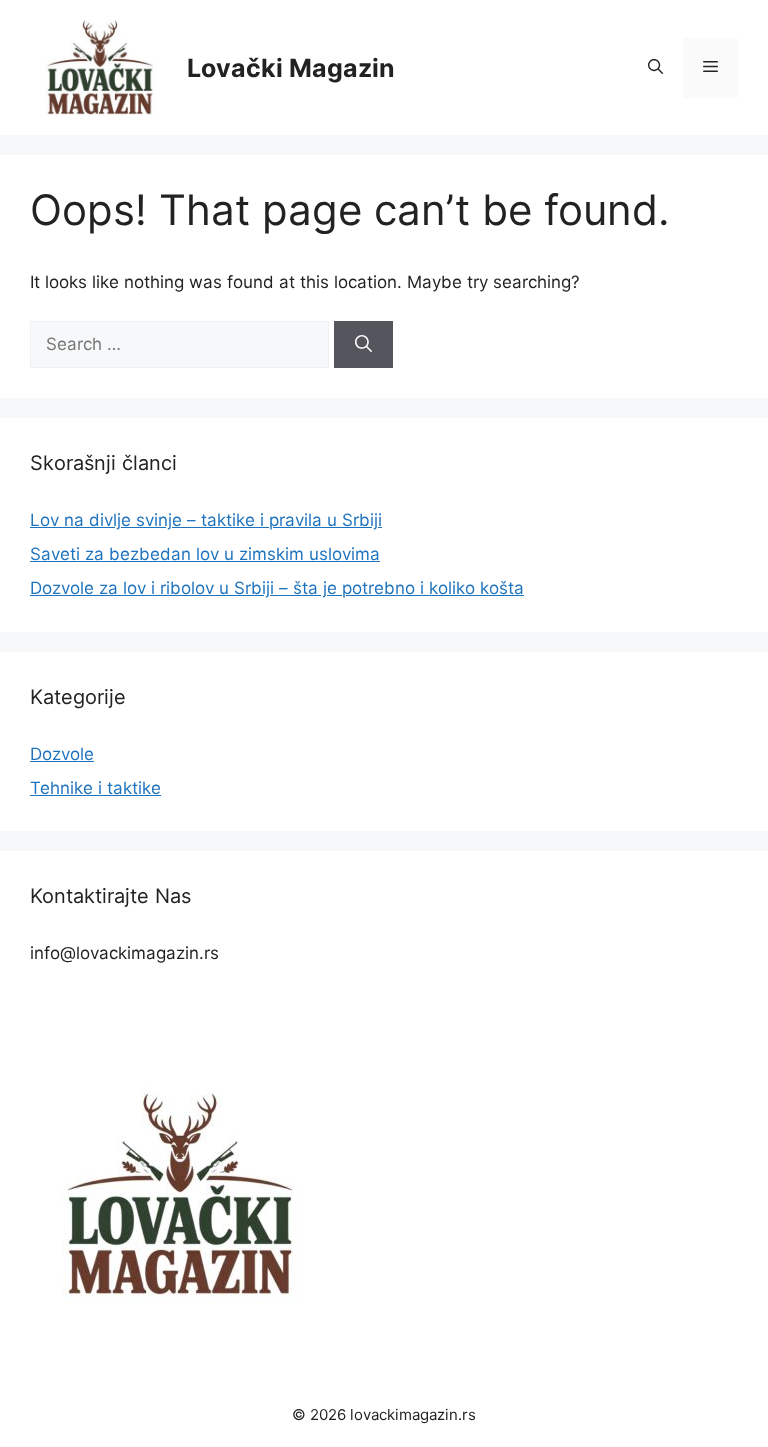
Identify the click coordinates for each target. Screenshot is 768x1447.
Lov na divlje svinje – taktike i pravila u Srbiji (206, 520)
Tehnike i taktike (95, 788)
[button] (655, 68)
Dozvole (62, 754)
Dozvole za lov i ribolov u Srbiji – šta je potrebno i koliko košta (277, 588)
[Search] (363, 345)
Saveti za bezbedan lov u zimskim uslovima (205, 554)
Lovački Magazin (291, 68)
